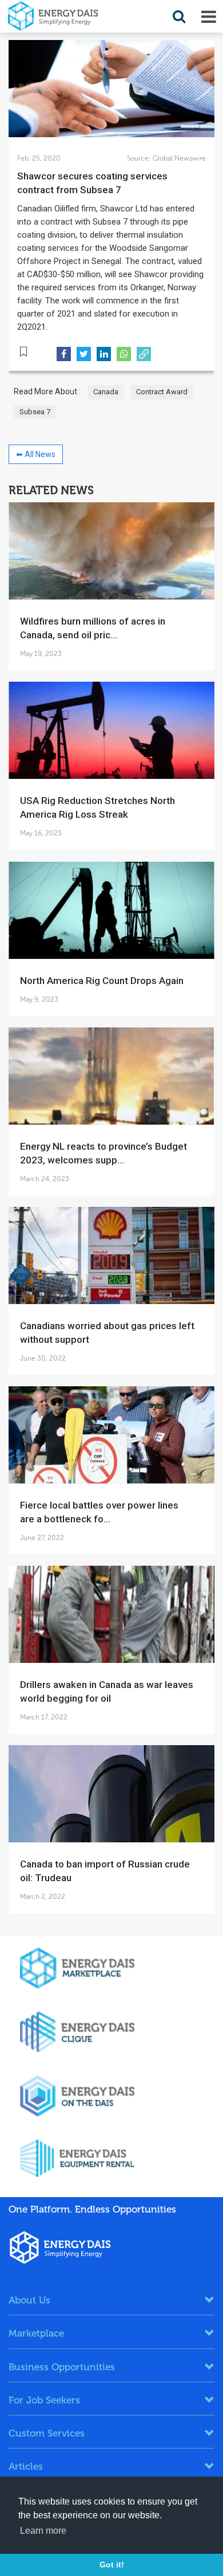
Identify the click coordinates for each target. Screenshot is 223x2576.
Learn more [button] (43, 2531)
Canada (106, 392)
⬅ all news (36, 454)
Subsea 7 (35, 412)
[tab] (111, 2300)
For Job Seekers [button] (44, 2400)
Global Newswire (178, 158)
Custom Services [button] (47, 2433)
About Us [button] (29, 2300)
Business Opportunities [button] (62, 2367)
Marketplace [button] (36, 2333)
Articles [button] (26, 2466)
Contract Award (162, 392)
